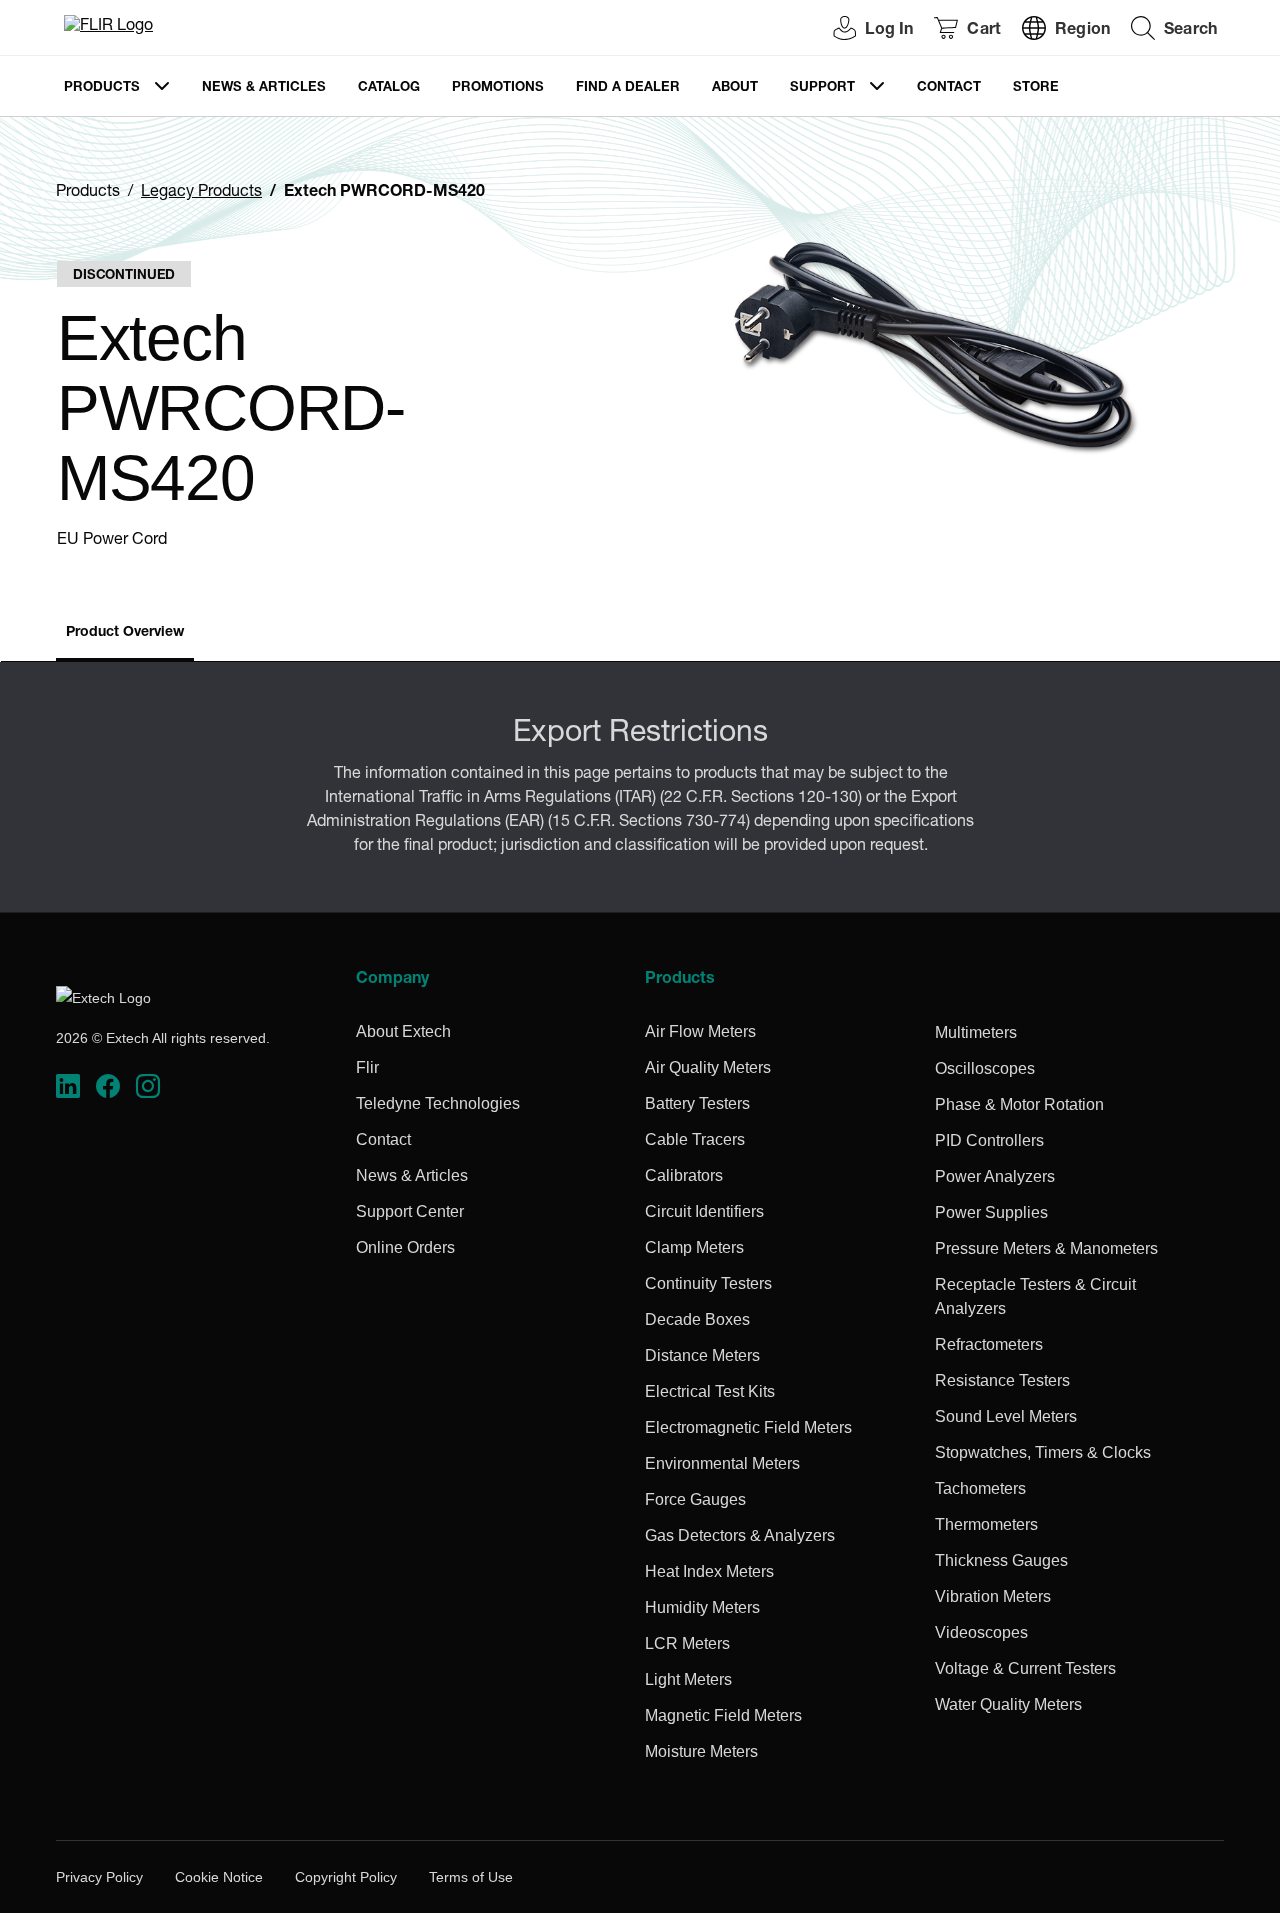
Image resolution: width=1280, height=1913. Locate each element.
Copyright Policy (346, 1877)
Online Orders (405, 1247)
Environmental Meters (722, 1463)
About (735, 88)
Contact (949, 88)
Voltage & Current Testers (1025, 1668)
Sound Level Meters (1006, 1416)
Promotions (498, 88)
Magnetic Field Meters (723, 1715)
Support (822, 88)
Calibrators (684, 1175)
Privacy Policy (99, 1877)
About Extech (403, 1031)
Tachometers (980, 1488)
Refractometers (989, 1344)
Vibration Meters (993, 1596)
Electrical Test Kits (710, 1391)
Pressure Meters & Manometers (1046, 1248)
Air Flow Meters (700, 1031)
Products (102, 88)
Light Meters (688, 1679)
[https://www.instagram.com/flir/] (148, 1086)
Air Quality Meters (708, 1067)
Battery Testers (697, 1103)
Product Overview (125, 633)
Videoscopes (981, 1632)
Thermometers (986, 1524)
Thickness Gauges (1001, 1560)
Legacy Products (201, 193)
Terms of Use (471, 1877)
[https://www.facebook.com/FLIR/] (108, 1086)
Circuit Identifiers (704, 1211)
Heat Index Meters (709, 1571)
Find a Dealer (628, 88)
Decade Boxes (697, 1319)
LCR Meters (687, 1643)
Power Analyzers (995, 1176)
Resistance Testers (1002, 1380)
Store (1036, 88)
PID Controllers (989, 1140)
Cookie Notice (219, 1877)
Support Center (410, 1211)
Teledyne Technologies (438, 1103)
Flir (367, 1067)
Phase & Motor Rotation (1019, 1104)
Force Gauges (695, 1499)
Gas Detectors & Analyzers (740, 1535)
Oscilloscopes (985, 1068)
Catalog (389, 88)
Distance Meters (702, 1355)
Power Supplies (991, 1212)
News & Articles (264, 88)
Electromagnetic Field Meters (748, 1427)
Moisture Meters (701, 1751)
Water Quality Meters (1008, 1704)
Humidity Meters (702, 1607)
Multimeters (976, 1032)
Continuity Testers (708, 1283)
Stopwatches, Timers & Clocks (1043, 1452)
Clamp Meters (694, 1247)
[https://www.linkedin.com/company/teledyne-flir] (68, 1086)
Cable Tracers (695, 1139)
